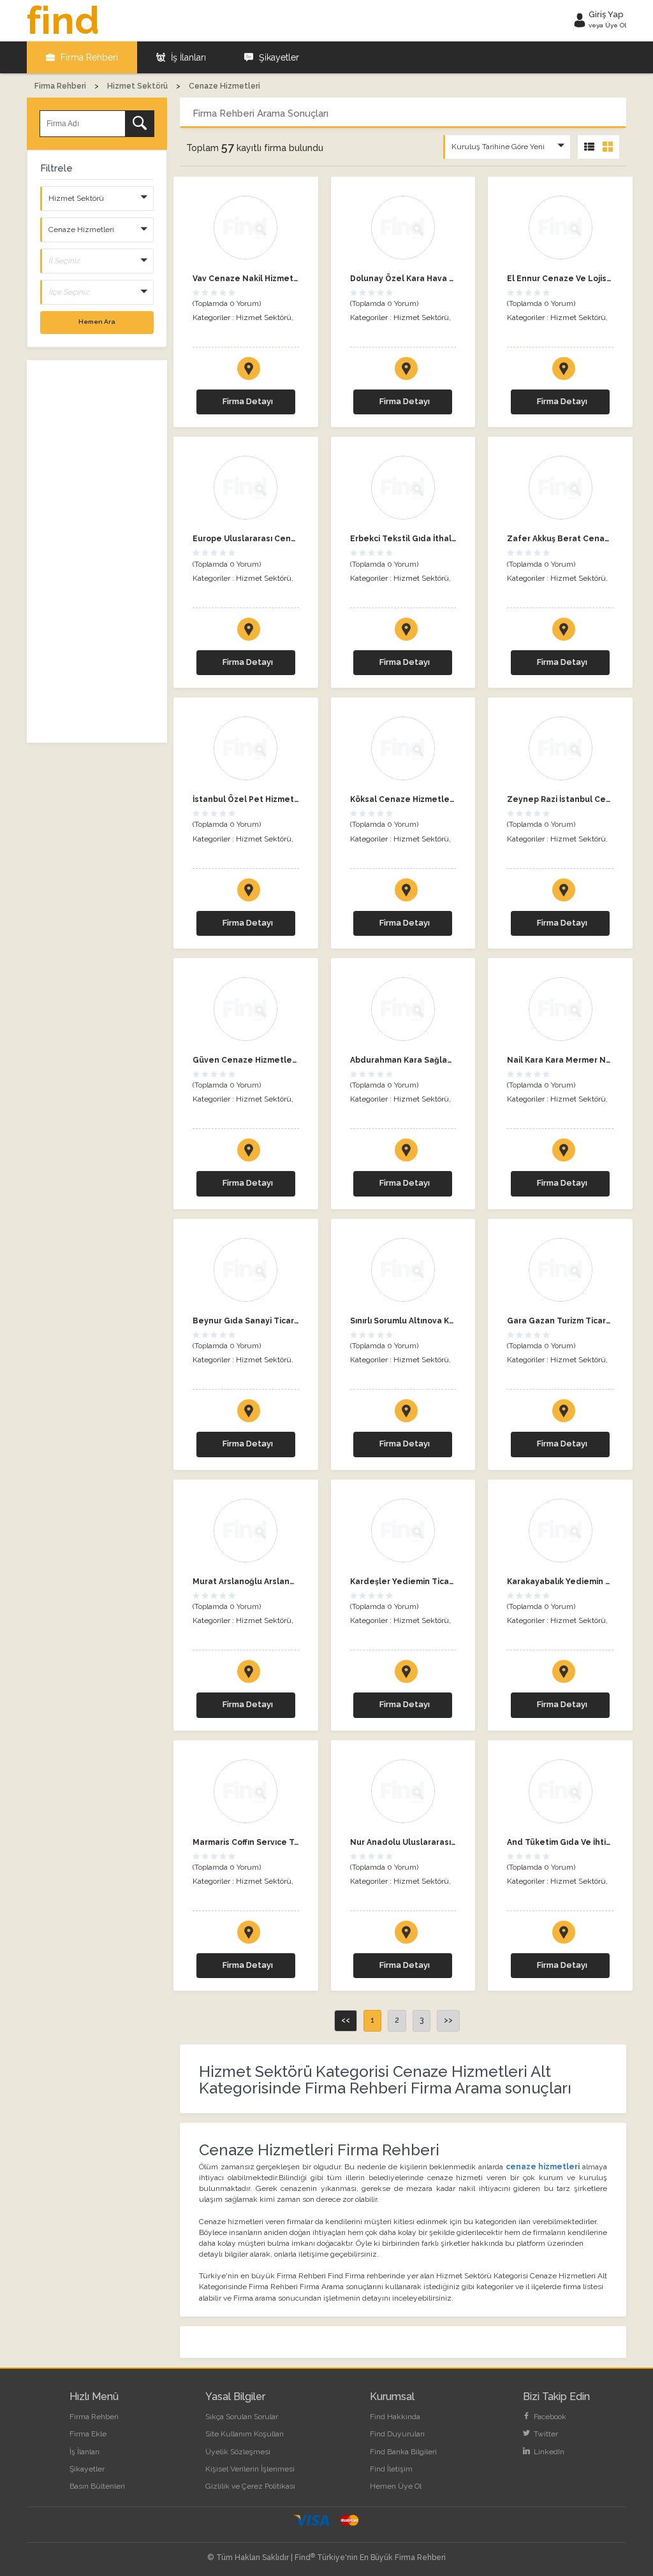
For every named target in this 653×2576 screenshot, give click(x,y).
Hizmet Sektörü (264, 317)
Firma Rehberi (88, 57)
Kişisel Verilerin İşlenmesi (250, 2469)
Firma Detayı (248, 401)
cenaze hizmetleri (543, 2167)
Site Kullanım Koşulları (245, 2434)
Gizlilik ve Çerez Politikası (250, 2486)
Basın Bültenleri (97, 2486)
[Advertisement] (97, 551)
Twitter (545, 2434)
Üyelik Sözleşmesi (238, 2452)
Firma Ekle (88, 2434)
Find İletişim (391, 2469)
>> (448, 2020)
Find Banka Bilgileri (403, 2452)
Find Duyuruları (397, 2434)
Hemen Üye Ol (396, 2486)
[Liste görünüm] (589, 147)
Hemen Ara (97, 322)
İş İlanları (187, 57)
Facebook (549, 2417)
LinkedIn (548, 2452)
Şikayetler (278, 57)
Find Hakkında (395, 2417)
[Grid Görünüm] (608, 147)
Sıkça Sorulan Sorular (242, 2417)
